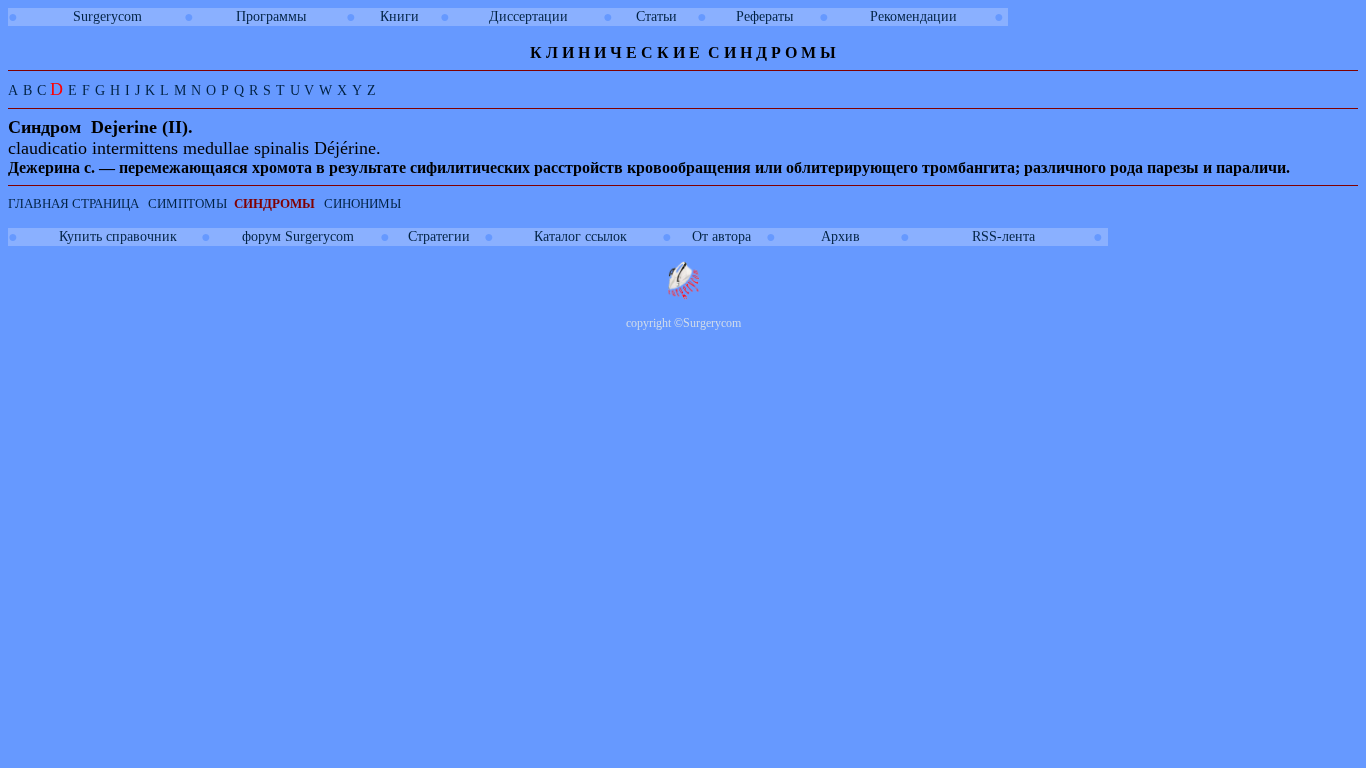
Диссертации (528, 16)
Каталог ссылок (580, 236)
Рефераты (764, 16)
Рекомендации (913, 16)
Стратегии (439, 236)
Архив (840, 236)
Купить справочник (118, 236)
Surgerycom (107, 16)
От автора (721, 236)
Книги (399, 16)
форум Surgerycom (298, 236)
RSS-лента (1003, 236)
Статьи (656, 16)
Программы (271, 16)
